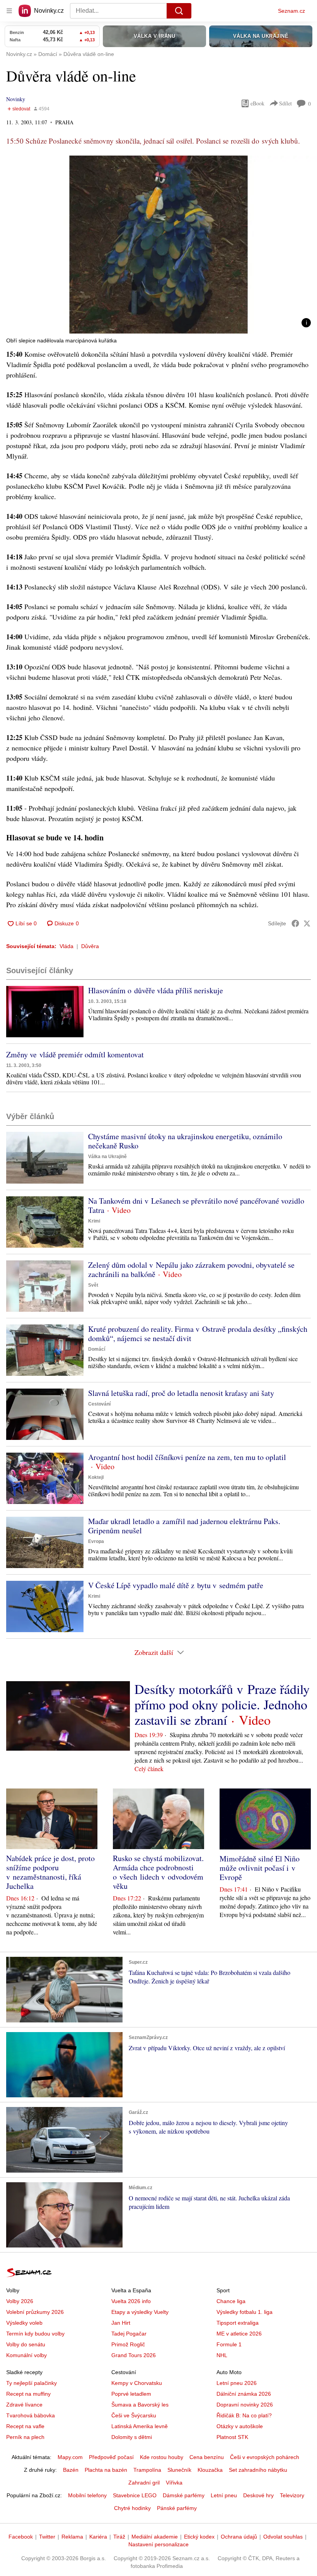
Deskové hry (258, 2495)
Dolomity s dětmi (132, 2437)
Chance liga (231, 2301)
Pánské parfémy (177, 2508)
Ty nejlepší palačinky (32, 2383)
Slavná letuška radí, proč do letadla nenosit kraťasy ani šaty (181, 1393)
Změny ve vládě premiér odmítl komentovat (75, 1054)
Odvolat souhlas (283, 2537)
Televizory (292, 2495)
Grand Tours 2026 (134, 2355)
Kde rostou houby (162, 2457)
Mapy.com (70, 2457)
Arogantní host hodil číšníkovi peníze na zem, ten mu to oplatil (187, 1457)
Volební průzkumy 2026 (35, 2312)
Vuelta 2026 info (131, 2301)
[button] (158, 245)
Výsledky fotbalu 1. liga (245, 2312)
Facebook (21, 2537)
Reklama (72, 2537)
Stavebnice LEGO (135, 2495)
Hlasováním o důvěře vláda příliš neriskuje (156, 990)
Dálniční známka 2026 (244, 2394)
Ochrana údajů (239, 2537)
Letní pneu (224, 2495)
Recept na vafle (25, 2426)
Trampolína (147, 2470)
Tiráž (119, 2537)
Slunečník (179, 2470)
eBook (257, 103)
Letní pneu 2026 (237, 2383)
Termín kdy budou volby (35, 2334)
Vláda (66, 946)
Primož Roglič (128, 2344)
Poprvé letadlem (131, 2394)
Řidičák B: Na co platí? (244, 2415)
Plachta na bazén (106, 2470)
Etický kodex (199, 2537)
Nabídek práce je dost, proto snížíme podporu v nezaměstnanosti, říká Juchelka (50, 1872)
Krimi (94, 1221)
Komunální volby (26, 2355)
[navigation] (9, 11)
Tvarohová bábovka (31, 2415)
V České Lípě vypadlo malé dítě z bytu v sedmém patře (176, 1585)
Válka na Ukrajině (107, 1157)
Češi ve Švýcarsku (134, 2415)
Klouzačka (210, 2470)
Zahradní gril (144, 2483)
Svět (93, 1285)
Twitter (47, 2537)
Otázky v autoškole (240, 2426)
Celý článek (149, 1769)
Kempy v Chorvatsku (137, 2383)
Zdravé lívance (24, 2405)
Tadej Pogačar (129, 2334)
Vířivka (174, 2483)
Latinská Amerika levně (140, 2426)
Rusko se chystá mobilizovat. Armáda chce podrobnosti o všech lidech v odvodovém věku (158, 1872)
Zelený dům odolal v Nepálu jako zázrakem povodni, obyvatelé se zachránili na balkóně (191, 1269)
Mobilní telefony (87, 2495)
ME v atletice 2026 (239, 2334)
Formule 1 (229, 2344)
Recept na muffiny (28, 2394)
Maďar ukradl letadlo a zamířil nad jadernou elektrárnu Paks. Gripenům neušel (184, 1526)
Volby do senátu (26, 2344)
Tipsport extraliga (238, 2323)
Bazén (71, 2470)
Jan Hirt (121, 2323)
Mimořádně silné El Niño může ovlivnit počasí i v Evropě (260, 1868)
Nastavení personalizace (158, 2544)
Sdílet (285, 103)
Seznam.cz (291, 11)
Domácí (97, 1349)
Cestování (99, 1404)
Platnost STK (232, 2437)
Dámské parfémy (184, 2495)
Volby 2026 (20, 2301)
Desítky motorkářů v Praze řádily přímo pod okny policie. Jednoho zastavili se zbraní (222, 1704)
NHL (222, 2355)
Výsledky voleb (24, 2323)
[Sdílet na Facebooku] (295, 923)
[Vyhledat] (179, 11)
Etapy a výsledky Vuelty (140, 2312)
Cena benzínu (207, 2457)
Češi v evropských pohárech (265, 2457)
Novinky (16, 99)
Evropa (96, 1541)
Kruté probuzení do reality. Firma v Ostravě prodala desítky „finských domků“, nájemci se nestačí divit (198, 1334)
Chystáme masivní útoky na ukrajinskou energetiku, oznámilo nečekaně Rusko (185, 1141)
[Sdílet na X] (307, 923)
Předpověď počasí (111, 2457)
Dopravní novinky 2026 (245, 2405)
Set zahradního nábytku (258, 2470)
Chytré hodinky (132, 2508)
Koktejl (96, 1477)
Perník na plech (25, 2437)
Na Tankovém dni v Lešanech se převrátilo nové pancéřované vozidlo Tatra (196, 1205)
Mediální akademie (155, 2537)
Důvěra (90, 946)
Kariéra (98, 2537)
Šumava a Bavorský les (140, 2405)
